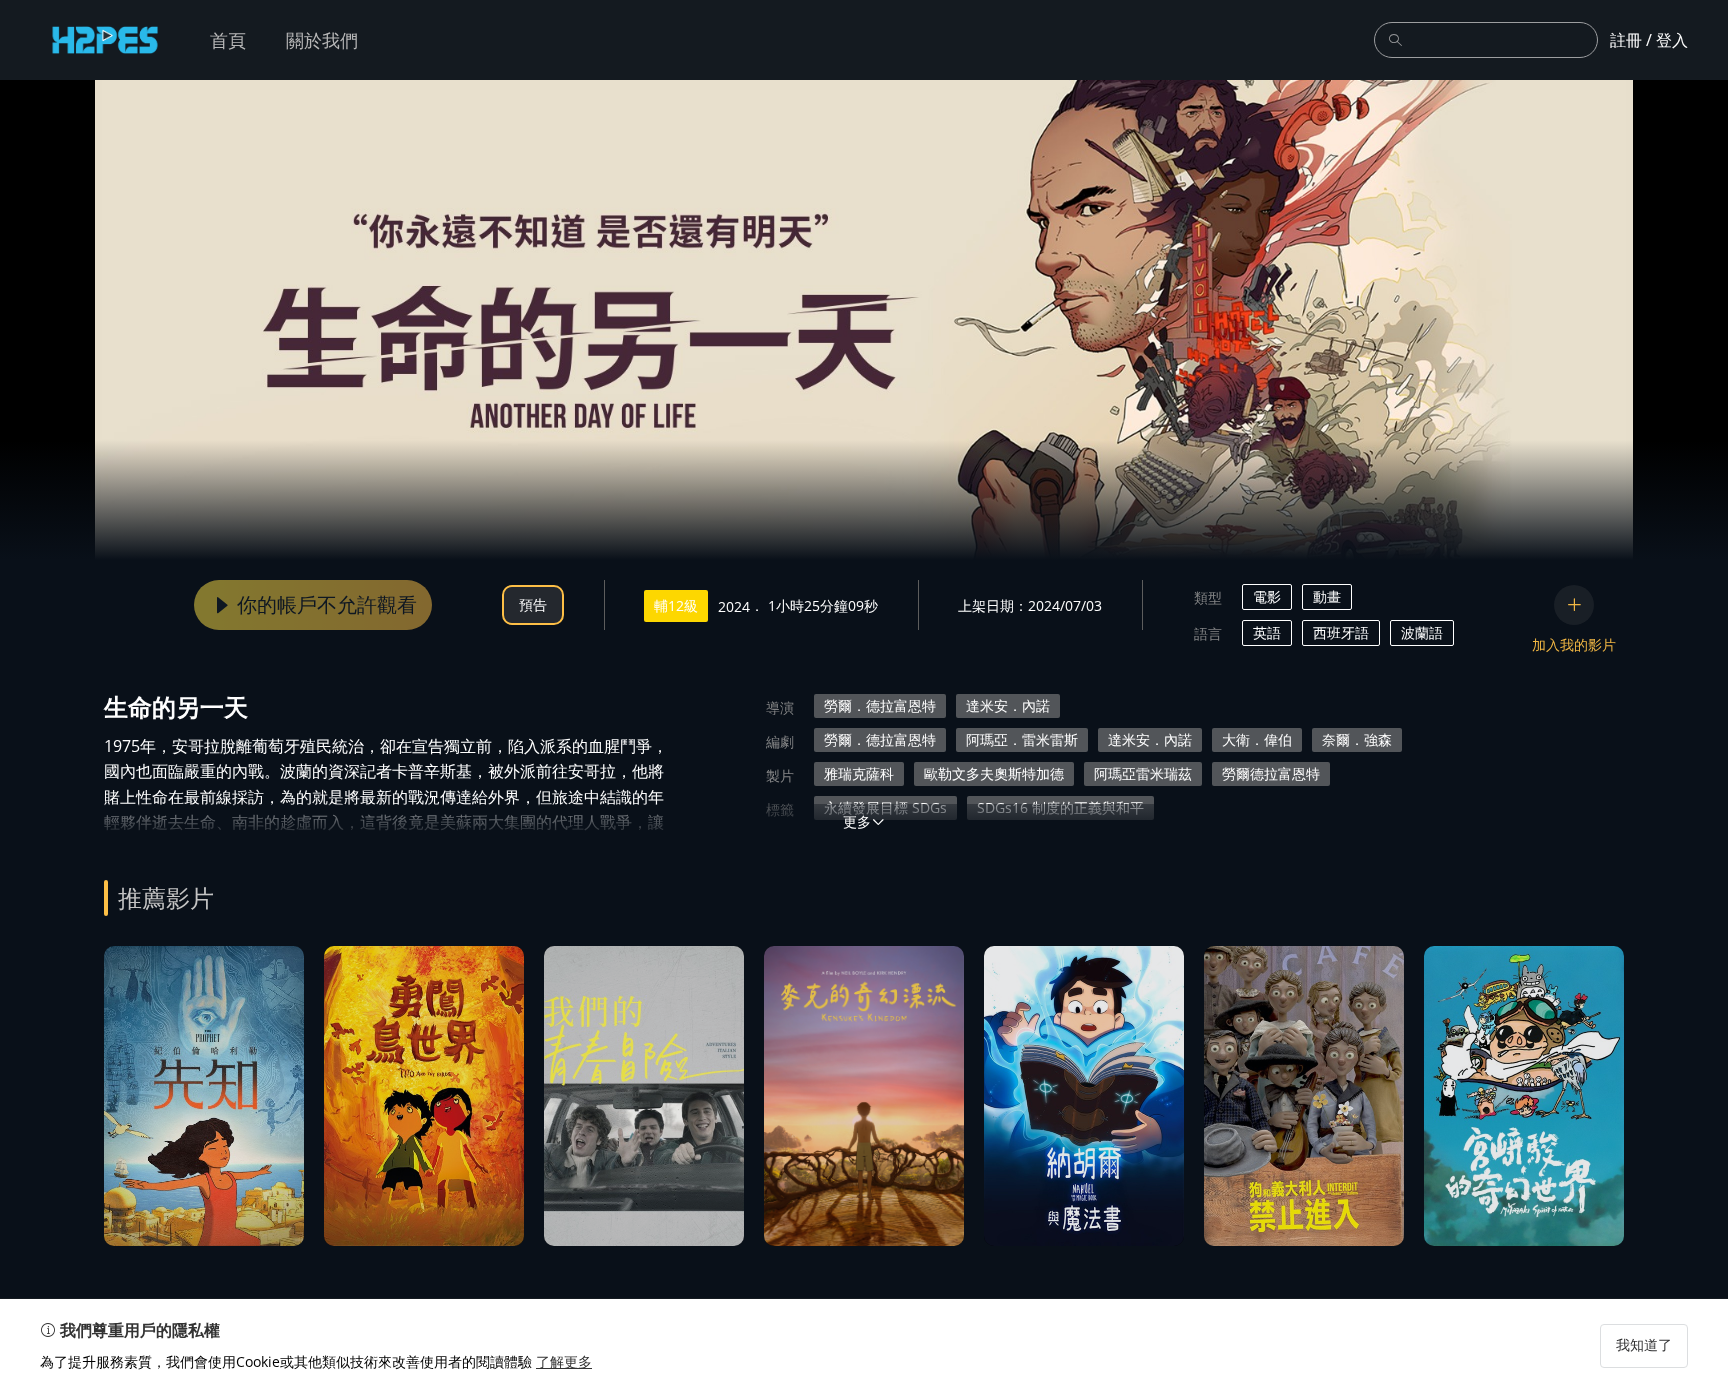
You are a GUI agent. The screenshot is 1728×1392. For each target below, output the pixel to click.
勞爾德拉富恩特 (1271, 773)
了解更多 (564, 1361)
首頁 (228, 40)
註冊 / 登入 (1649, 40)
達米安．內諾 (1008, 705)
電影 (1267, 596)
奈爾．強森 (1357, 739)
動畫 (1327, 596)
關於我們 (322, 40)
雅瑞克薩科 (859, 773)
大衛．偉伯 (1257, 739)
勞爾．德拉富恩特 (880, 705)
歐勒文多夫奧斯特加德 (994, 773)
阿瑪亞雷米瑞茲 (1143, 773)
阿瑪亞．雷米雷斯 (1022, 739)
